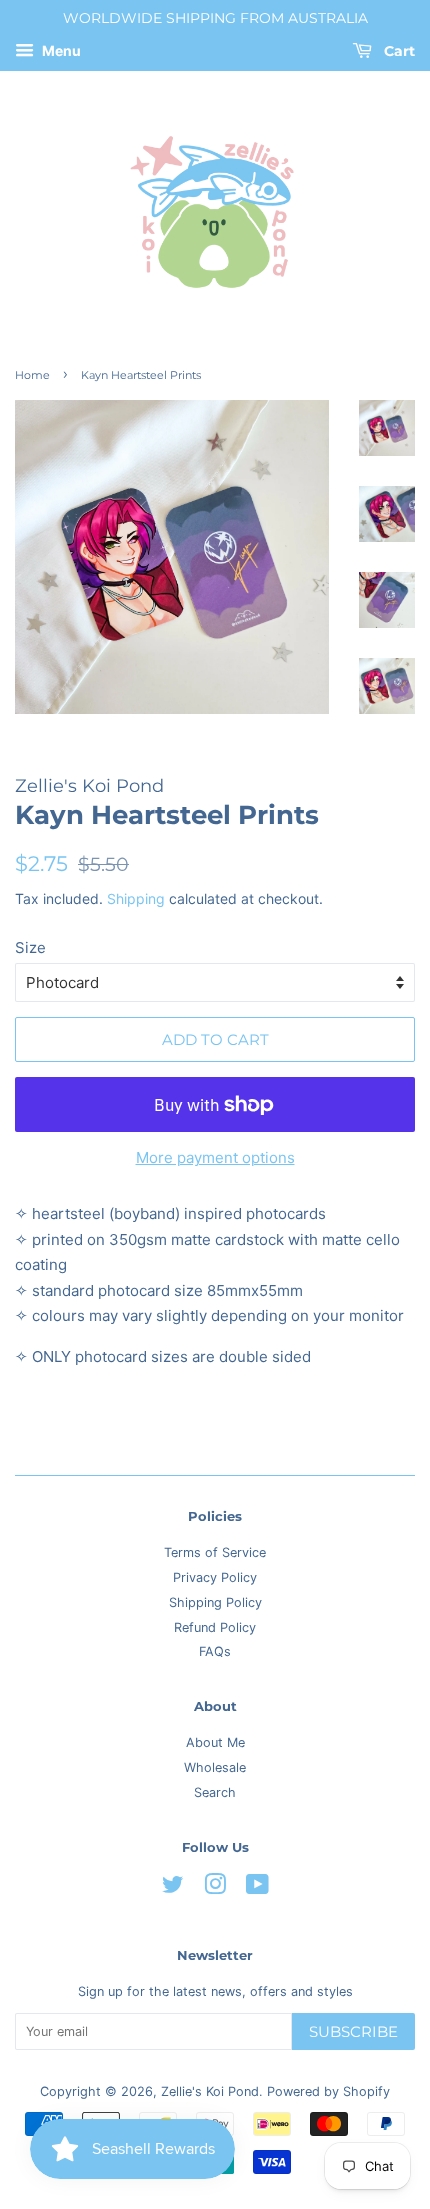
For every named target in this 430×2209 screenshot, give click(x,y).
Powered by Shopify (328, 2091)
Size (30, 947)
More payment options (215, 1157)
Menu (60, 50)
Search (215, 1792)
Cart (397, 51)
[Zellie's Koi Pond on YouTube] (257, 1888)
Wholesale (215, 1767)
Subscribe (353, 2031)
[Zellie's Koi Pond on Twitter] (173, 1888)
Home (32, 375)
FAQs (215, 1651)
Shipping (136, 898)
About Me (215, 1742)
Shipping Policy (215, 1602)
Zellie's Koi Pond (210, 2091)
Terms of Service (215, 1552)
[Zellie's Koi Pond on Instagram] (215, 1888)
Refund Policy (215, 1627)
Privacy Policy (215, 1577)
